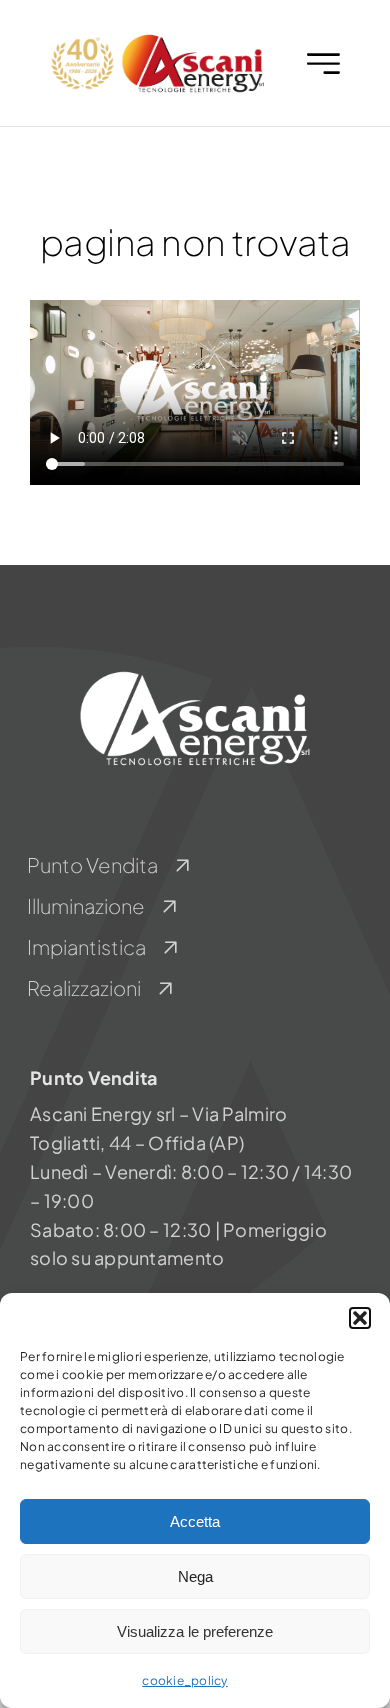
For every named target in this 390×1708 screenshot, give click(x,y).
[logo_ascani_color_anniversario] (156, 38)
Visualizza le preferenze (195, 1631)
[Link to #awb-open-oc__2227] (323, 63)
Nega (195, 1576)
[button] (360, 1318)
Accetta (195, 1521)
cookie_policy (185, 1680)
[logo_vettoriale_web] (195, 673)
